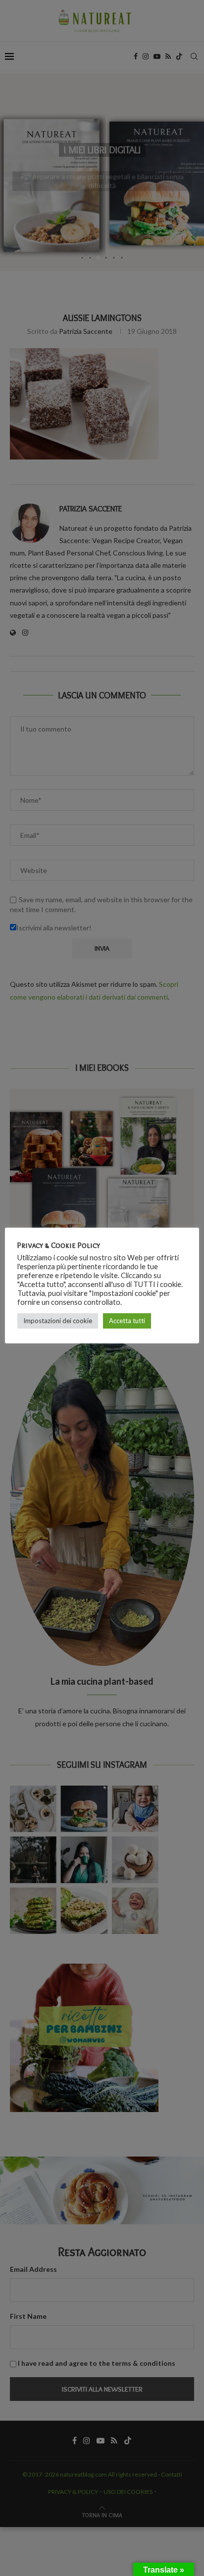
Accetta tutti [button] (127, 1321)
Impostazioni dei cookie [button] (58, 1321)
